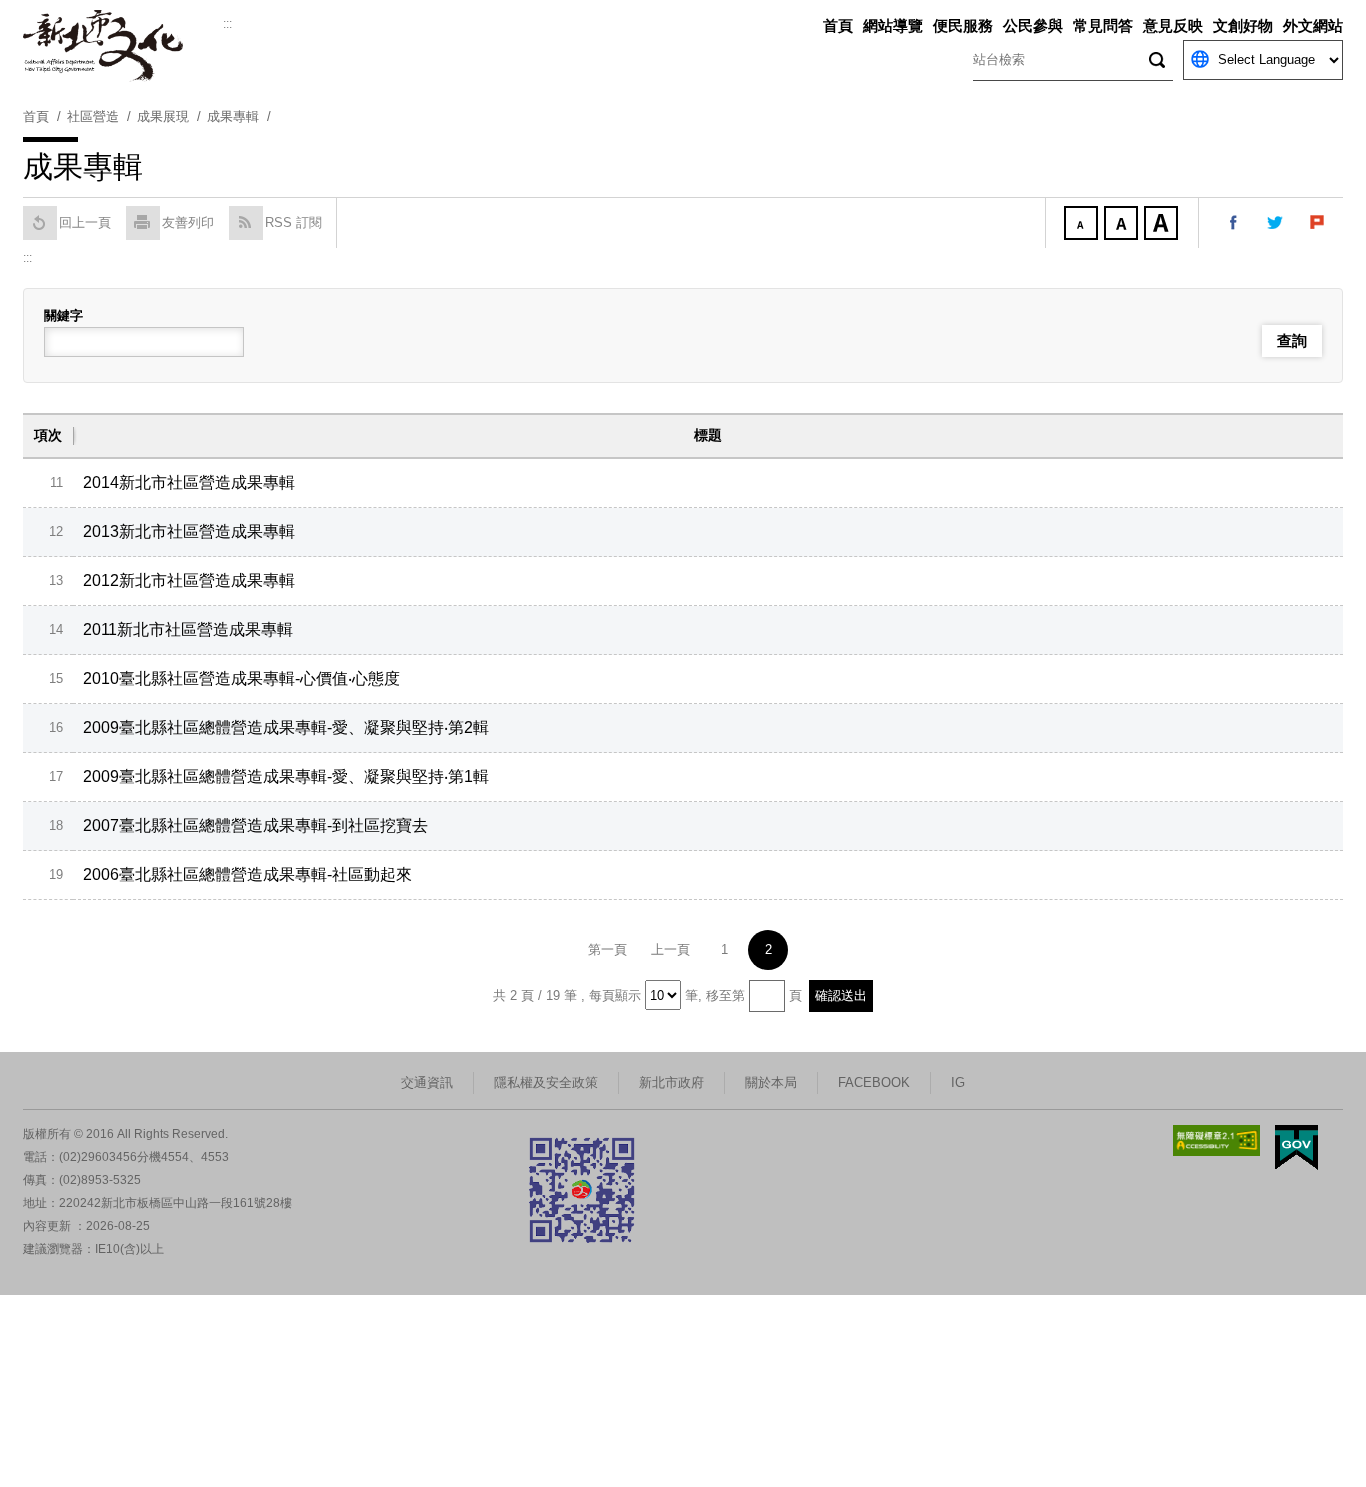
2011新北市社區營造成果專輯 (188, 629)
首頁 (838, 25)
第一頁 (607, 949)
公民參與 (1033, 25)
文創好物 (1243, 25)
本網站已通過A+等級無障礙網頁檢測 (1217, 1140)
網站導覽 (893, 25)
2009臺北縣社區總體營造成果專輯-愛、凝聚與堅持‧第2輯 (286, 727)
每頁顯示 (615, 995)
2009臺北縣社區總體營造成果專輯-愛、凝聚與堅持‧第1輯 (286, 776)
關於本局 (771, 1082)
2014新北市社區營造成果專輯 (189, 482)
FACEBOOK (874, 1082)
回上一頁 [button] (85, 222)
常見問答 (1103, 25)
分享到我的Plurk (1318, 223)
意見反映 (1173, 25)
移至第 (725, 995)
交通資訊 (427, 1082)
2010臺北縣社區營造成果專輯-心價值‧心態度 (241, 678)
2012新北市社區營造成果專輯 (189, 580)
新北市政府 (671, 1082)
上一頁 (670, 949)
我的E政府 (1296, 1147)
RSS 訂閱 (293, 222)
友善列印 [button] (188, 222)
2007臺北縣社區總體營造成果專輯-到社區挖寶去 (255, 825)
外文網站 (1313, 25)
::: (227, 24)
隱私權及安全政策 (546, 1082)
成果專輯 (233, 116)
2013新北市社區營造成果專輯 (189, 531)
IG (958, 1082)
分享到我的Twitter (1276, 223)
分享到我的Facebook (1234, 223)
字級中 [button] (1123, 225)
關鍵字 (63, 315)
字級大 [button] (1163, 225)
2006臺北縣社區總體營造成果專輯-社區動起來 (247, 874)
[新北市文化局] (123, 46)
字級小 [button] (1083, 225)
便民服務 (963, 25)
